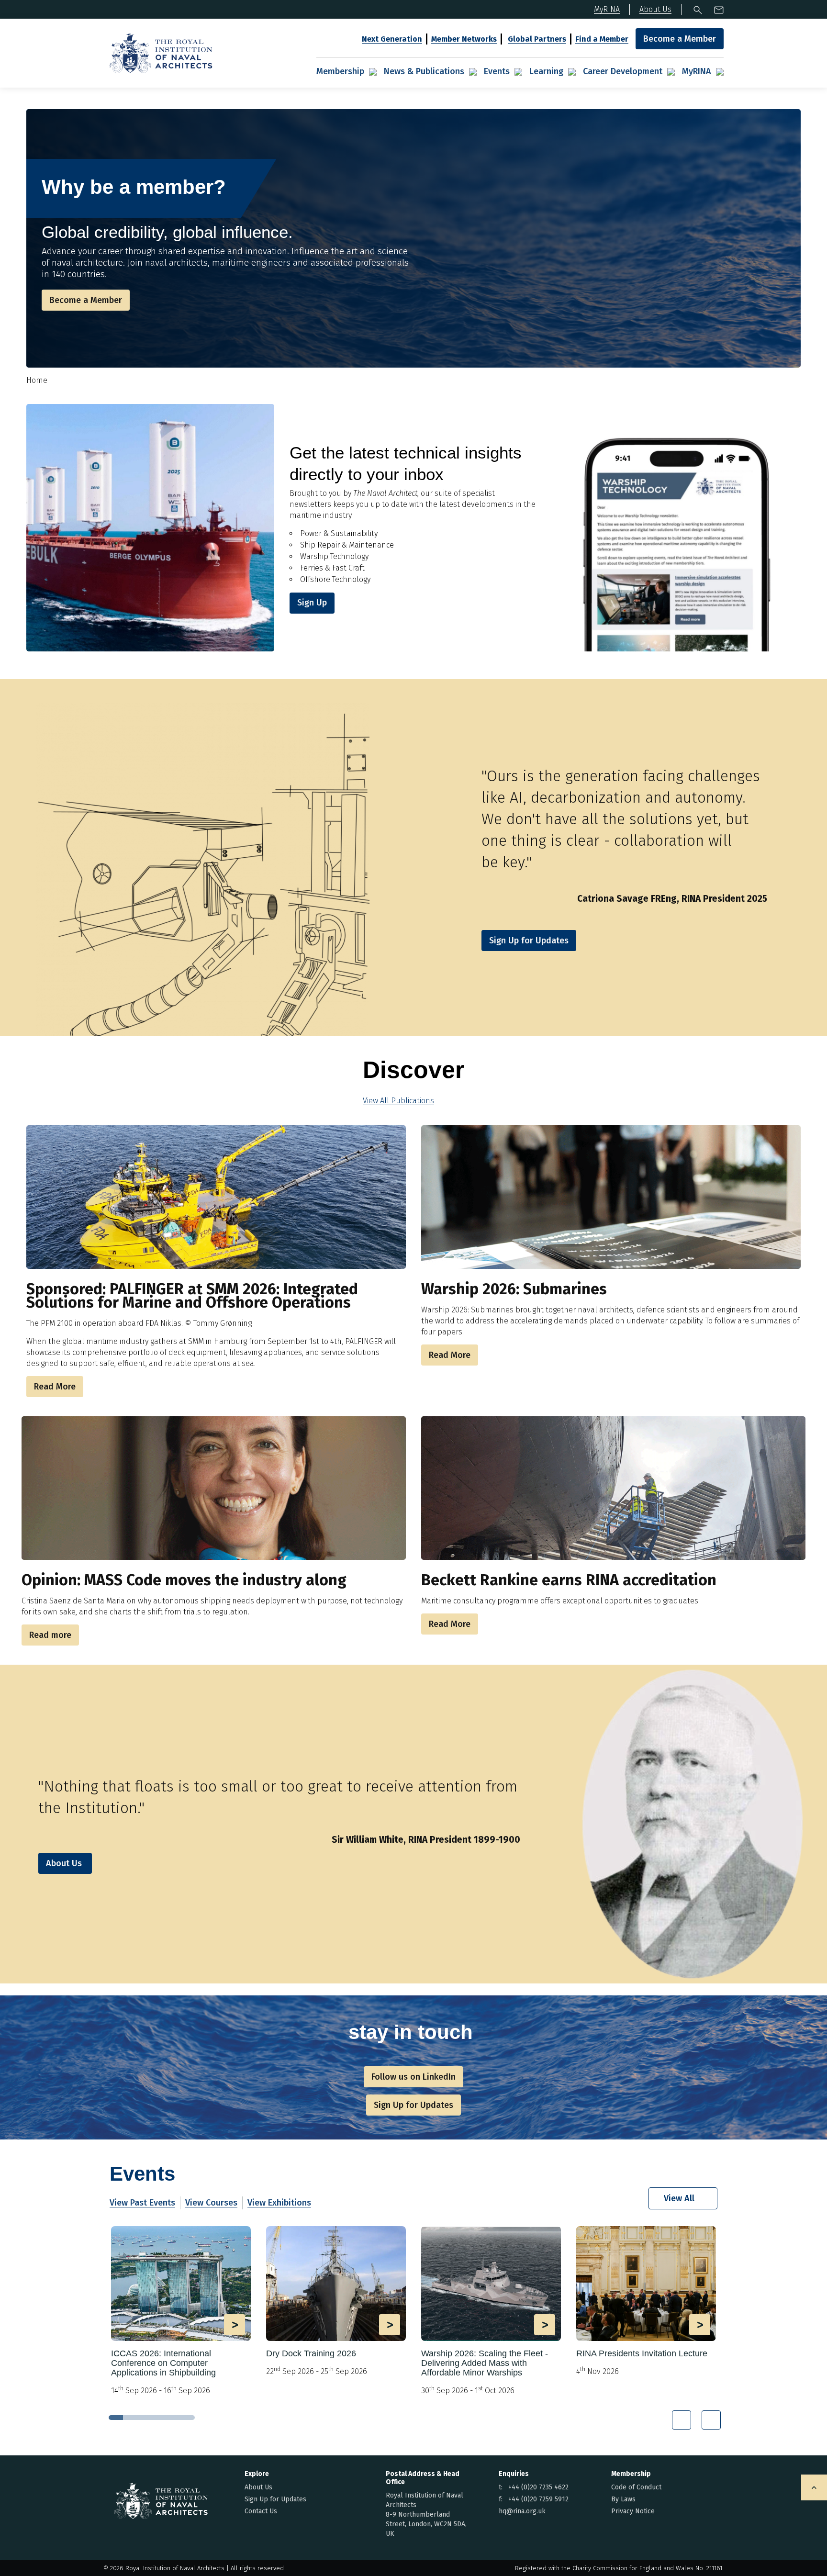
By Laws (623, 2499)
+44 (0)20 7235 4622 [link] (538, 2487)
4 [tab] (159, 2418)
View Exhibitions (279, 2203)
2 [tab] (130, 2418)
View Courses (211, 2203)
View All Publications (398, 1101)
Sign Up (312, 603)
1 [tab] (116, 2418)
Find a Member (602, 39)
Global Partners (537, 39)
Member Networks (464, 39)
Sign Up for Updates (275, 2499)
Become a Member (680, 39)
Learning (546, 71)
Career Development (623, 71)
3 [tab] (145, 2418)
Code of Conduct (636, 2487)
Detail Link (181, 2311)
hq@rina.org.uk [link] (522, 2511)
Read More (55, 1387)
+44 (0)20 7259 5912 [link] (538, 2499)
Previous (682, 2420)
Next (711, 2420)
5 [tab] (173, 2418)
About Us (64, 1863)
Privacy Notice (633, 2511)
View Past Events (142, 2203)
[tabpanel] (181, 2315)
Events (497, 71)
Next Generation (392, 39)
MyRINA (697, 71)
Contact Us (261, 2511)
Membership (340, 71)
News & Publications (424, 71)
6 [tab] (188, 2418)
